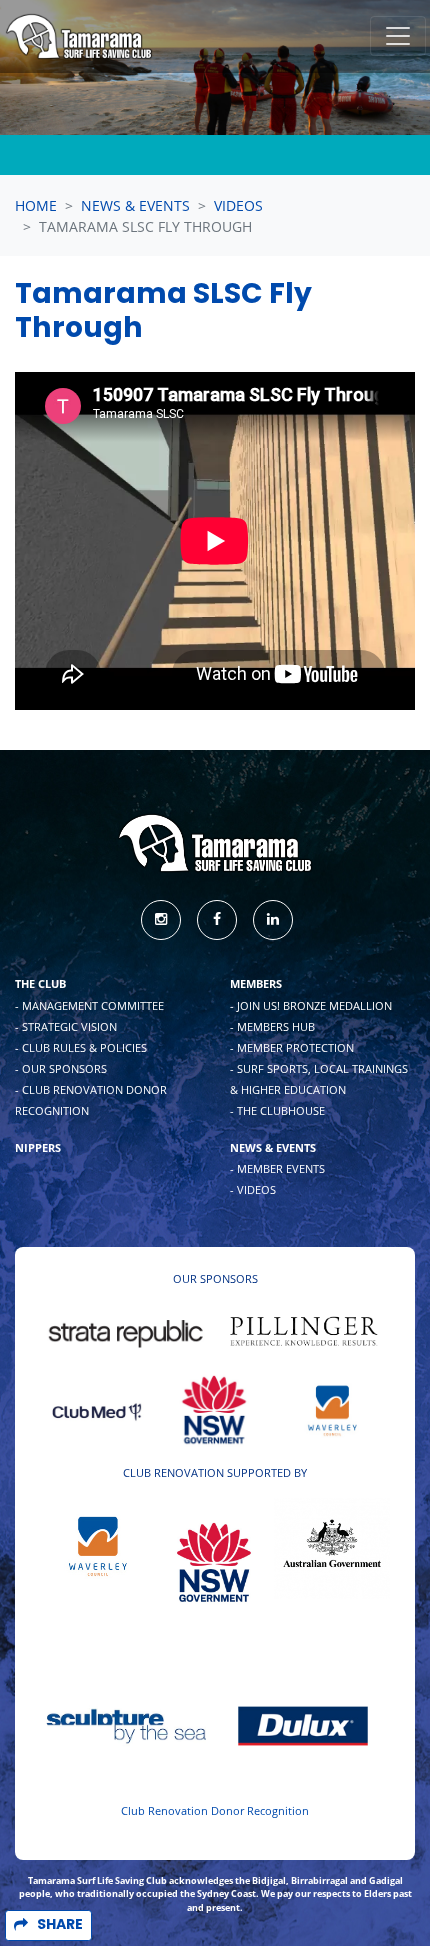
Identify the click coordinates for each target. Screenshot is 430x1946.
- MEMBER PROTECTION (292, 1047)
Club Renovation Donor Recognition (215, 1810)
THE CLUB (40, 983)
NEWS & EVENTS (273, 1147)
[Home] (79, 36)
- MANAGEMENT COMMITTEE (89, 1005)
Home (36, 205)
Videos (238, 205)
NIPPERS (38, 1147)
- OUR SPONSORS (61, 1068)
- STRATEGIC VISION (66, 1026)
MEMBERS (256, 983)
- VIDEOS (253, 1189)
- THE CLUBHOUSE (277, 1110)
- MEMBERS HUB (272, 1026)
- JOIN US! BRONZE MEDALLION (311, 1005)
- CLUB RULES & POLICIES (81, 1047)
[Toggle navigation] (398, 36)
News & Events (135, 205)
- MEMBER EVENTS (277, 1168)
